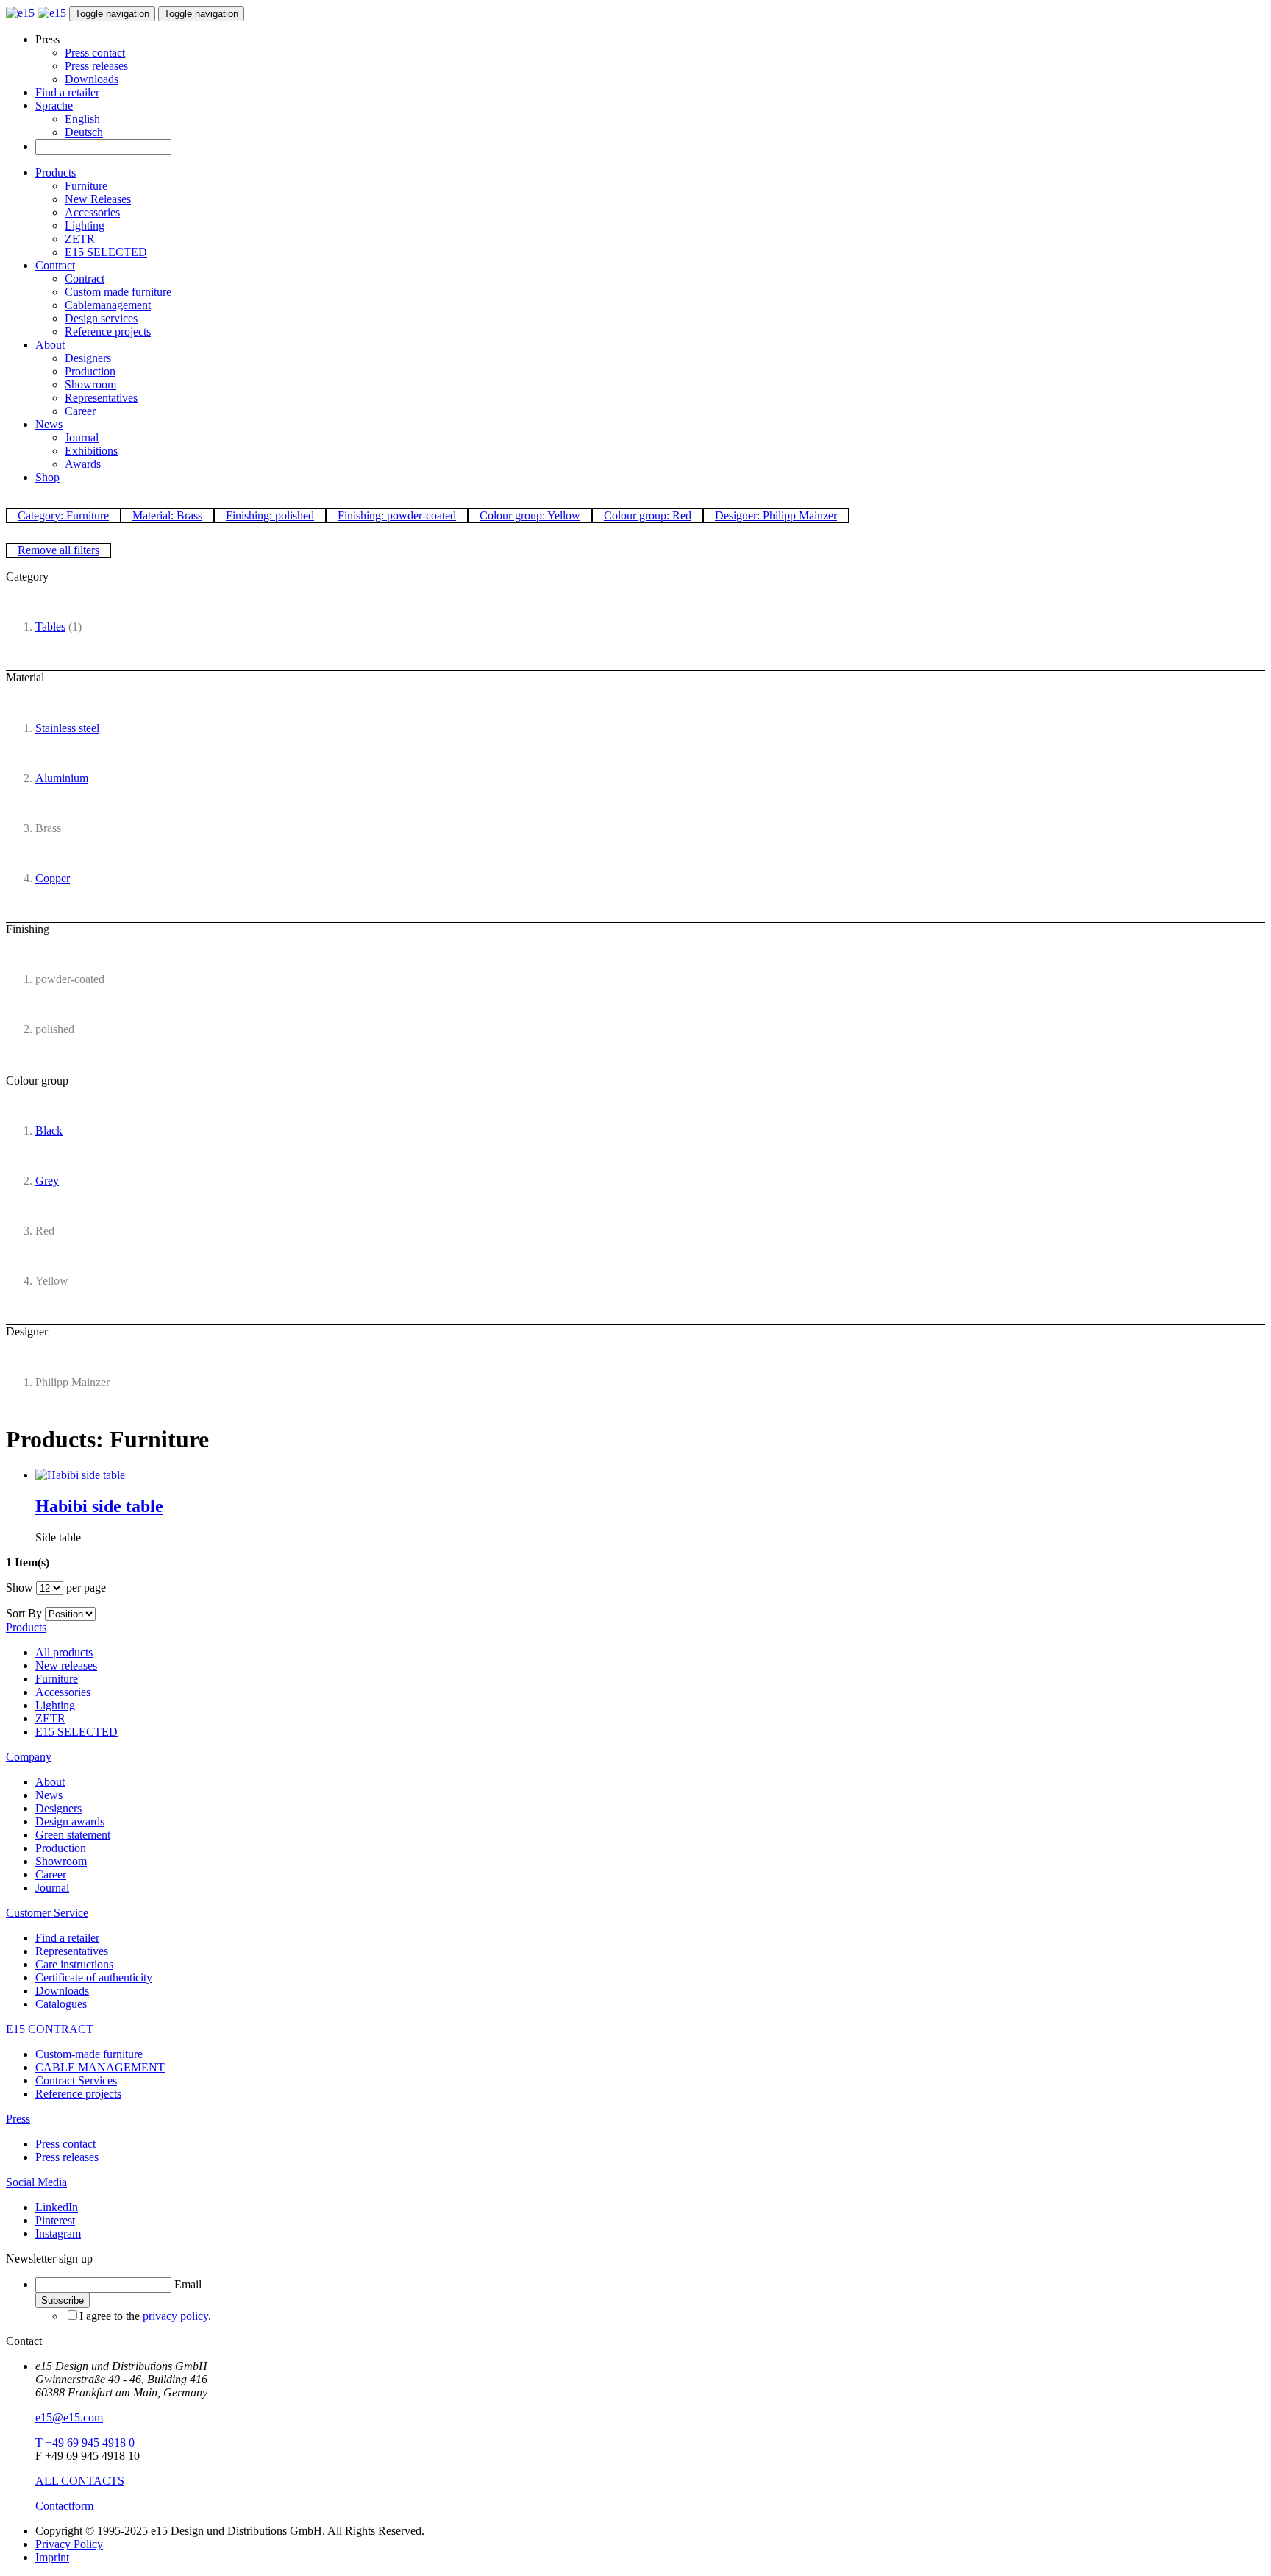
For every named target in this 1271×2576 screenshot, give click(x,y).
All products (64, 1652)
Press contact (95, 53)
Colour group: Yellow (530, 515)
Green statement (73, 1835)
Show (19, 1587)
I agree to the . (145, 2316)
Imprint (52, 2557)
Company (29, 1757)
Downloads (92, 79)
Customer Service (47, 1913)
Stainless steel (67, 728)
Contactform (64, 2506)
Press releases (96, 66)
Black (49, 1131)
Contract (55, 265)
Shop (47, 477)
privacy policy (175, 2316)
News (49, 424)
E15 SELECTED (106, 252)
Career (80, 411)
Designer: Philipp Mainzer (776, 515)
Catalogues (61, 2004)
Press (18, 2119)
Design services (101, 318)
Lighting (85, 226)
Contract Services (76, 2080)
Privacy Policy (69, 2544)
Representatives (101, 398)
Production (90, 371)
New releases (66, 1665)
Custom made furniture (118, 292)
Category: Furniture (63, 515)
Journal (82, 437)
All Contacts (80, 2481)
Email (188, 2284)
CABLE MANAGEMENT (100, 2067)
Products (56, 173)
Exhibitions (91, 451)
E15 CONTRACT (50, 2029)
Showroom (90, 384)
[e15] (20, 13)
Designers (88, 358)
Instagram (58, 2233)
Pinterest (55, 2220)
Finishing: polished (270, 515)
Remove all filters (58, 550)
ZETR (80, 239)
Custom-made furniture (89, 2054)
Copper (53, 878)
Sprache (54, 106)
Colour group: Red (648, 515)
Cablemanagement (108, 305)
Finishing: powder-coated (397, 515)
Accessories (92, 212)
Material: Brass (167, 515)
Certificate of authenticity (94, 1977)
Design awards (70, 1821)
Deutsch (84, 132)
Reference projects (108, 331)
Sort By (24, 1613)
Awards (83, 464)
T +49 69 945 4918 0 (85, 2442)
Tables (50, 627)
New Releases (98, 199)
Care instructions (74, 1964)
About (50, 345)
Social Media (36, 2182)
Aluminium (62, 778)
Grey (47, 1181)
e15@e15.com (69, 2417)
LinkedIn (57, 2207)
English (82, 119)
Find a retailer (67, 92)
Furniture (86, 186)
